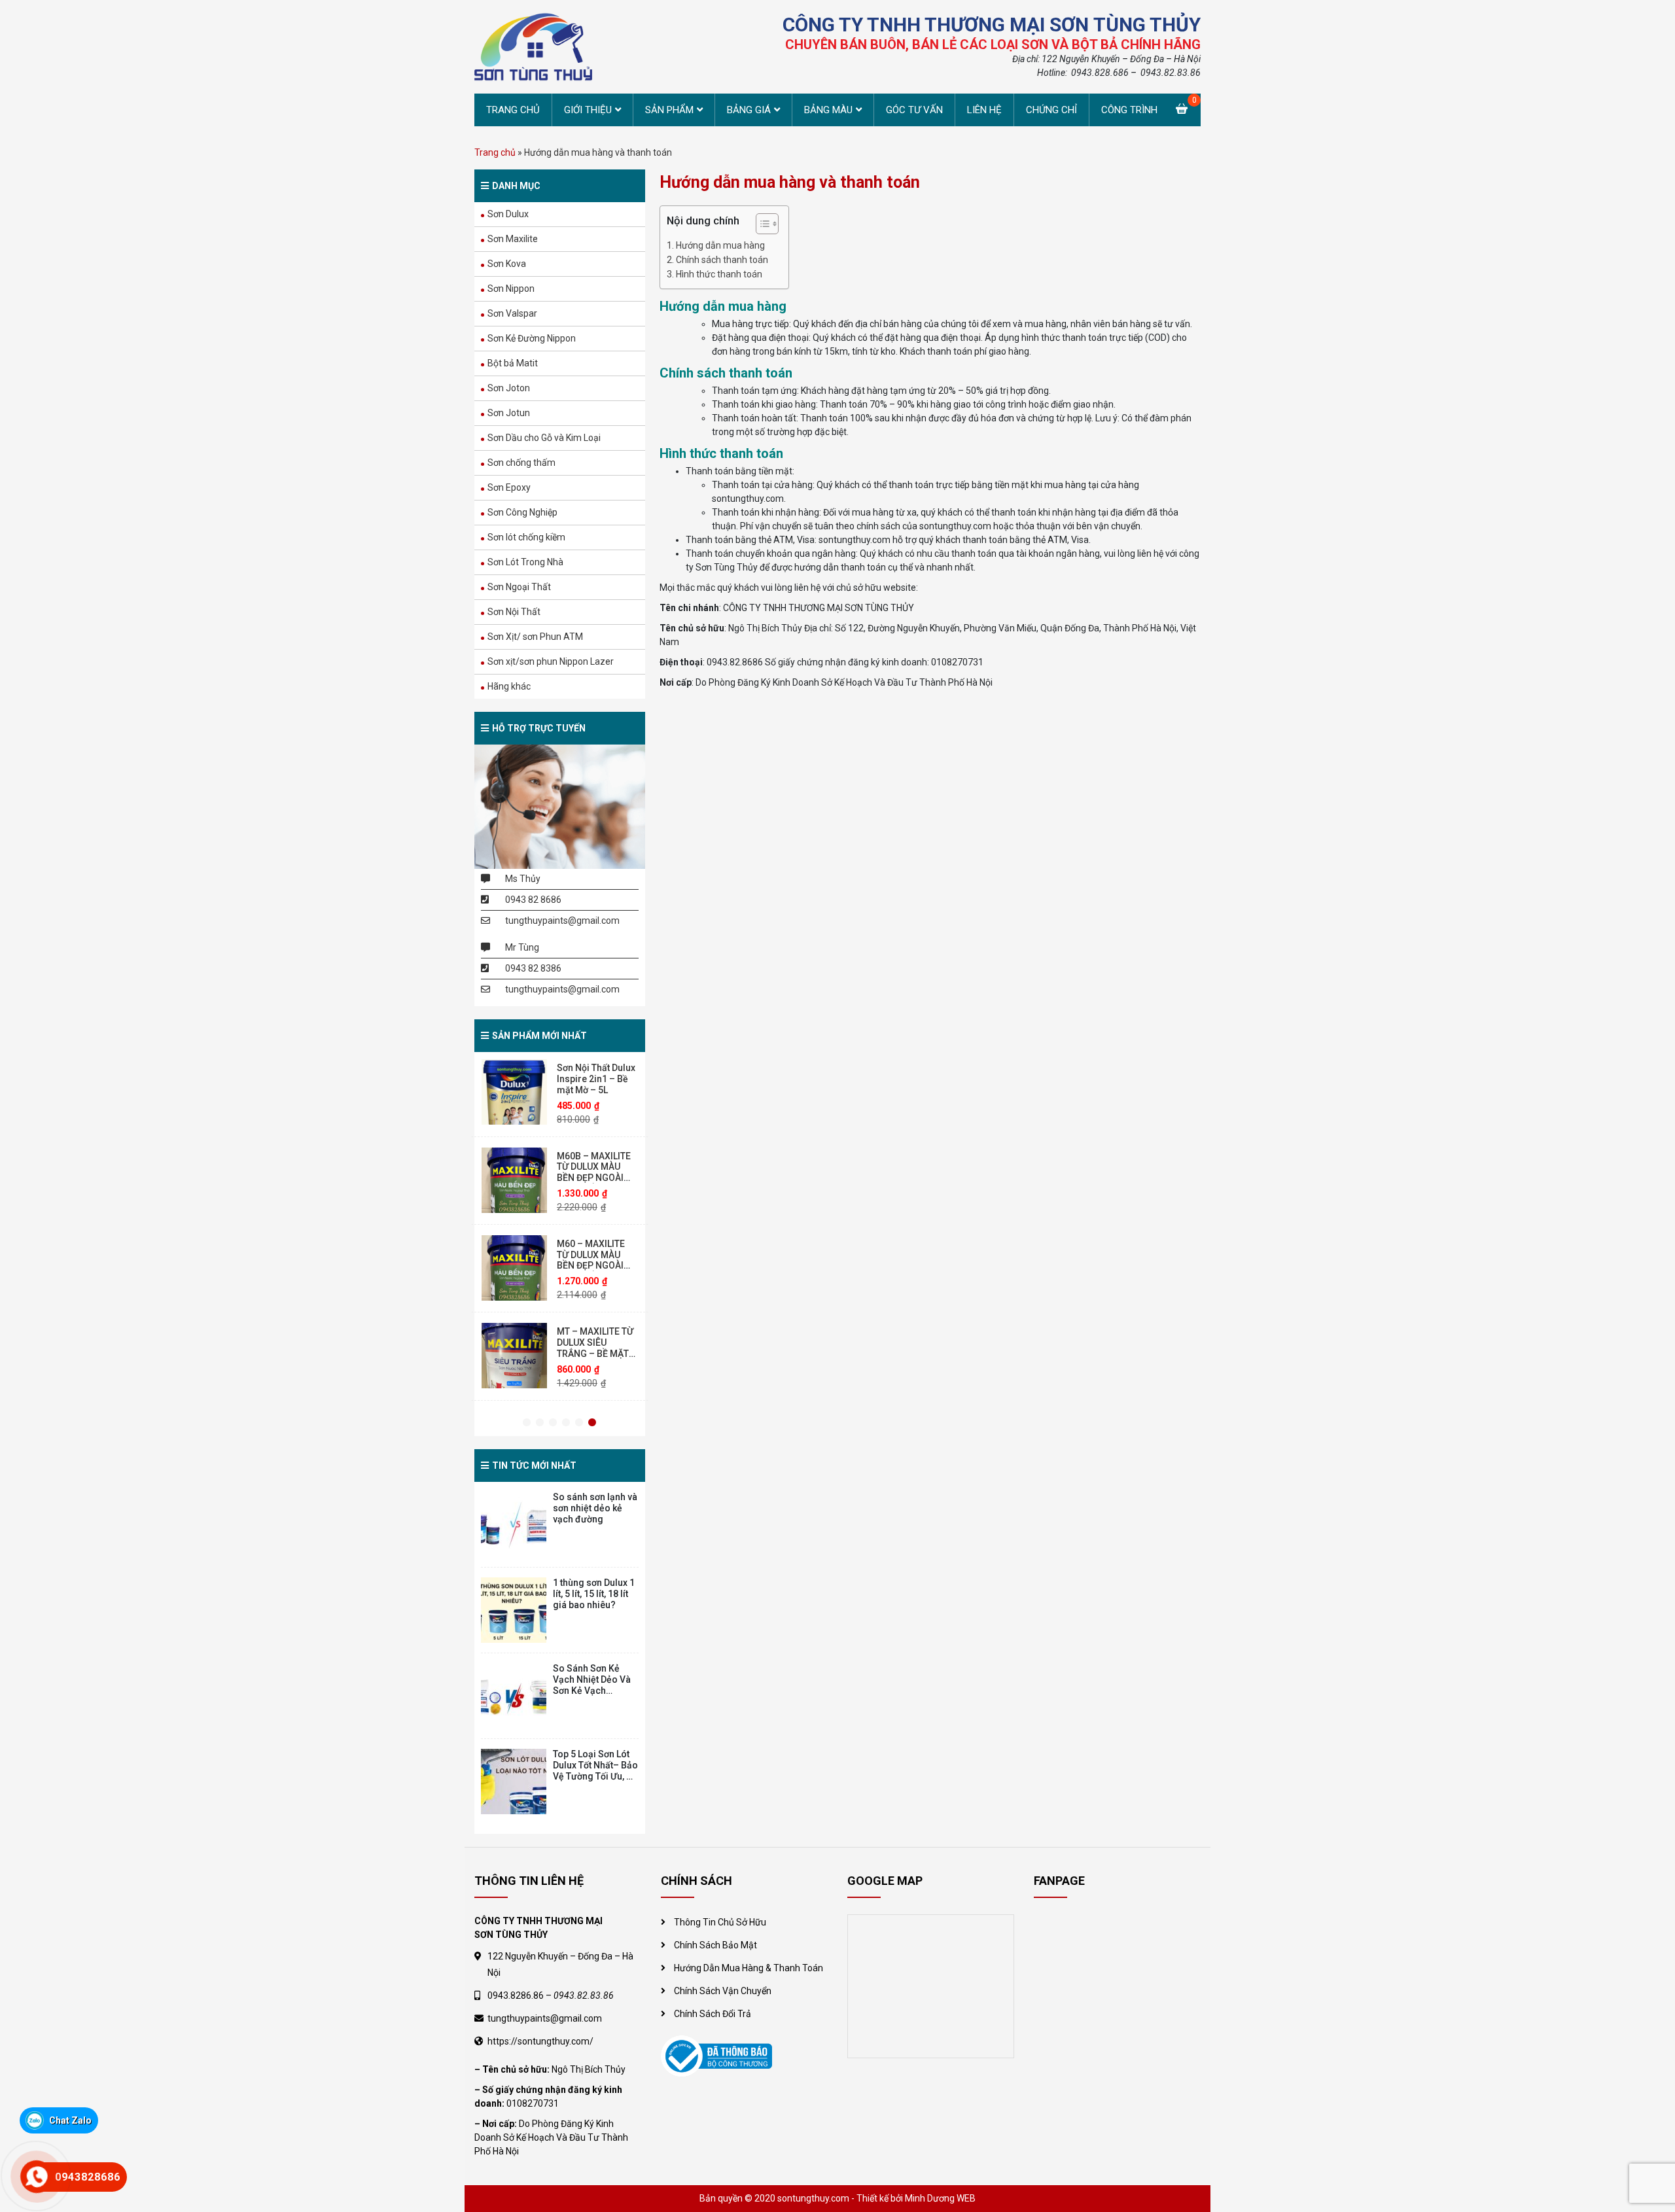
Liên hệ (984, 110)
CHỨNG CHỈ (1051, 110)
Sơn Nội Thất (514, 612)
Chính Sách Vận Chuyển (723, 1991)
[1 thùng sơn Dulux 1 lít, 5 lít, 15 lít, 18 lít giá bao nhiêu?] (514, 1610)
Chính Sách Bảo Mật (715, 1945)
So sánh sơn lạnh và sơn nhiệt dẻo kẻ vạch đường (595, 1508)
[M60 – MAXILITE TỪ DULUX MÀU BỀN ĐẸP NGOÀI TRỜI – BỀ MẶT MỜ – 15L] (514, 1182)
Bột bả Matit (513, 363)
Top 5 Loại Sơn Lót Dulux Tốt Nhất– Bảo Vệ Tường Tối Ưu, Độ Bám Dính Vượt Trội (595, 1770)
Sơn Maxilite (513, 239)
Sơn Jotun (509, 413)
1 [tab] (527, 1423)
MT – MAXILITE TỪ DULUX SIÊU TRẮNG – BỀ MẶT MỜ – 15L (595, 1263)
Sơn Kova (507, 264)
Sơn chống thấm (521, 463)
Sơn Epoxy (509, 487)
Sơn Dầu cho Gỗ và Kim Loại (544, 438)
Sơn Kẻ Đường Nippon (532, 338)
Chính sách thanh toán (722, 260)
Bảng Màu (828, 110)
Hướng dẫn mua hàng (720, 245)
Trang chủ (513, 110)
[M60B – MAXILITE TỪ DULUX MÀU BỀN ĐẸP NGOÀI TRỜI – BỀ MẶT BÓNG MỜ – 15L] (514, 1095)
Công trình (1129, 110)
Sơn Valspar (512, 313)
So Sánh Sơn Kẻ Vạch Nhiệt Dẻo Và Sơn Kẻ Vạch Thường (592, 1685)
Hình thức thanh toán (719, 274)
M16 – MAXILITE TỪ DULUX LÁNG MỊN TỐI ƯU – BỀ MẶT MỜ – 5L (591, 1350)
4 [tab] (566, 1423)
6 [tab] (592, 1423)
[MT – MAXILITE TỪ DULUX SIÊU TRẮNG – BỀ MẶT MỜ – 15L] (514, 1271)
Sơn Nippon (511, 289)
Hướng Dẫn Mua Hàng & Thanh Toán (749, 1968)
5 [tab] (579, 1423)
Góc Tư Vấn (914, 110)
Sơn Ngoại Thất (519, 587)
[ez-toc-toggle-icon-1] (761, 225)
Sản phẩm (669, 110)
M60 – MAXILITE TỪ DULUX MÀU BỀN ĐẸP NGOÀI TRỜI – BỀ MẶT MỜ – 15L (596, 1180)
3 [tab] (553, 1423)
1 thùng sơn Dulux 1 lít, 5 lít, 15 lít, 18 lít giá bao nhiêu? (594, 1594)
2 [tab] (540, 1423)
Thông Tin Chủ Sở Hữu (720, 1922)
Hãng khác (509, 686)
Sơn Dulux (508, 214)
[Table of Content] (767, 224)
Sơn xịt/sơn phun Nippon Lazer (551, 661)
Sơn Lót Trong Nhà (525, 562)
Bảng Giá (749, 110)
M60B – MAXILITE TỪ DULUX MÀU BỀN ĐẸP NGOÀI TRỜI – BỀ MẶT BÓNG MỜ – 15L (594, 1092)
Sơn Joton (509, 388)
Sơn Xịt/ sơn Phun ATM (535, 637)
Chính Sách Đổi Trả (713, 2014)
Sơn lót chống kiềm (526, 537)
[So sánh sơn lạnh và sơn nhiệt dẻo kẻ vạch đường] (514, 1524)
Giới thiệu (588, 110)
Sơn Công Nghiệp (522, 512)
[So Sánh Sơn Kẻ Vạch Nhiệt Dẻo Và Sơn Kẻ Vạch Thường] (514, 1696)
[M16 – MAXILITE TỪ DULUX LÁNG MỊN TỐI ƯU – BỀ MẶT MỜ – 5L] (514, 1358)
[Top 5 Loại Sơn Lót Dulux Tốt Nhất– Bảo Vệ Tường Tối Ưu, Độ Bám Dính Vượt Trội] (514, 1782)
